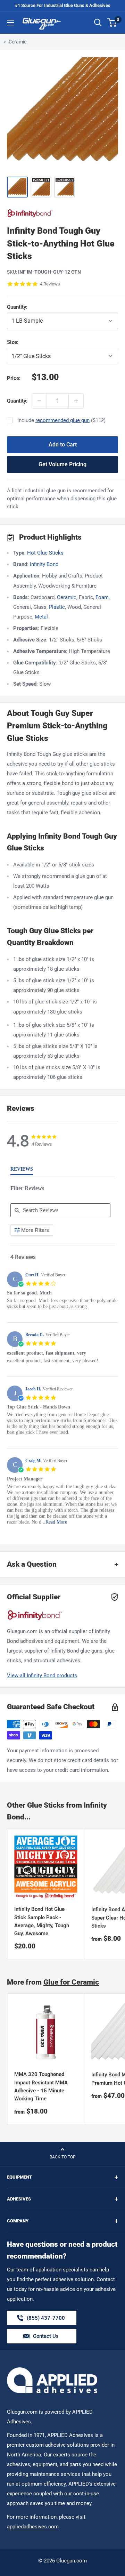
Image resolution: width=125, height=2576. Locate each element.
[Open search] (98, 23)
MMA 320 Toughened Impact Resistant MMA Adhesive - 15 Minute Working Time (41, 2086)
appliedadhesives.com (33, 2527)
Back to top (63, 2157)
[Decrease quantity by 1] (39, 401)
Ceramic (18, 42)
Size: (33, 342)
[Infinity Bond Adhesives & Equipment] (62, 213)
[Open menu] (10, 23)
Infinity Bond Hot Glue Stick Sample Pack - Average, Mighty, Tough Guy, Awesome (42, 1921)
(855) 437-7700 (46, 2320)
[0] (112, 23)
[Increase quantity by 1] (76, 401)
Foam (102, 597)
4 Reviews (50, 284)
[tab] (22, 1171)
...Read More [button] (54, 1522)
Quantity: (33, 307)
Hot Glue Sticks (45, 553)
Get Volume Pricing (62, 464)
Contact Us (46, 2336)
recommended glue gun (62, 420)
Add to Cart (63, 445)
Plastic (57, 607)
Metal (41, 617)
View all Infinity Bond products (42, 1675)
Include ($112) (61, 420)
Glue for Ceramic (71, 1982)
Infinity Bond (44, 564)
